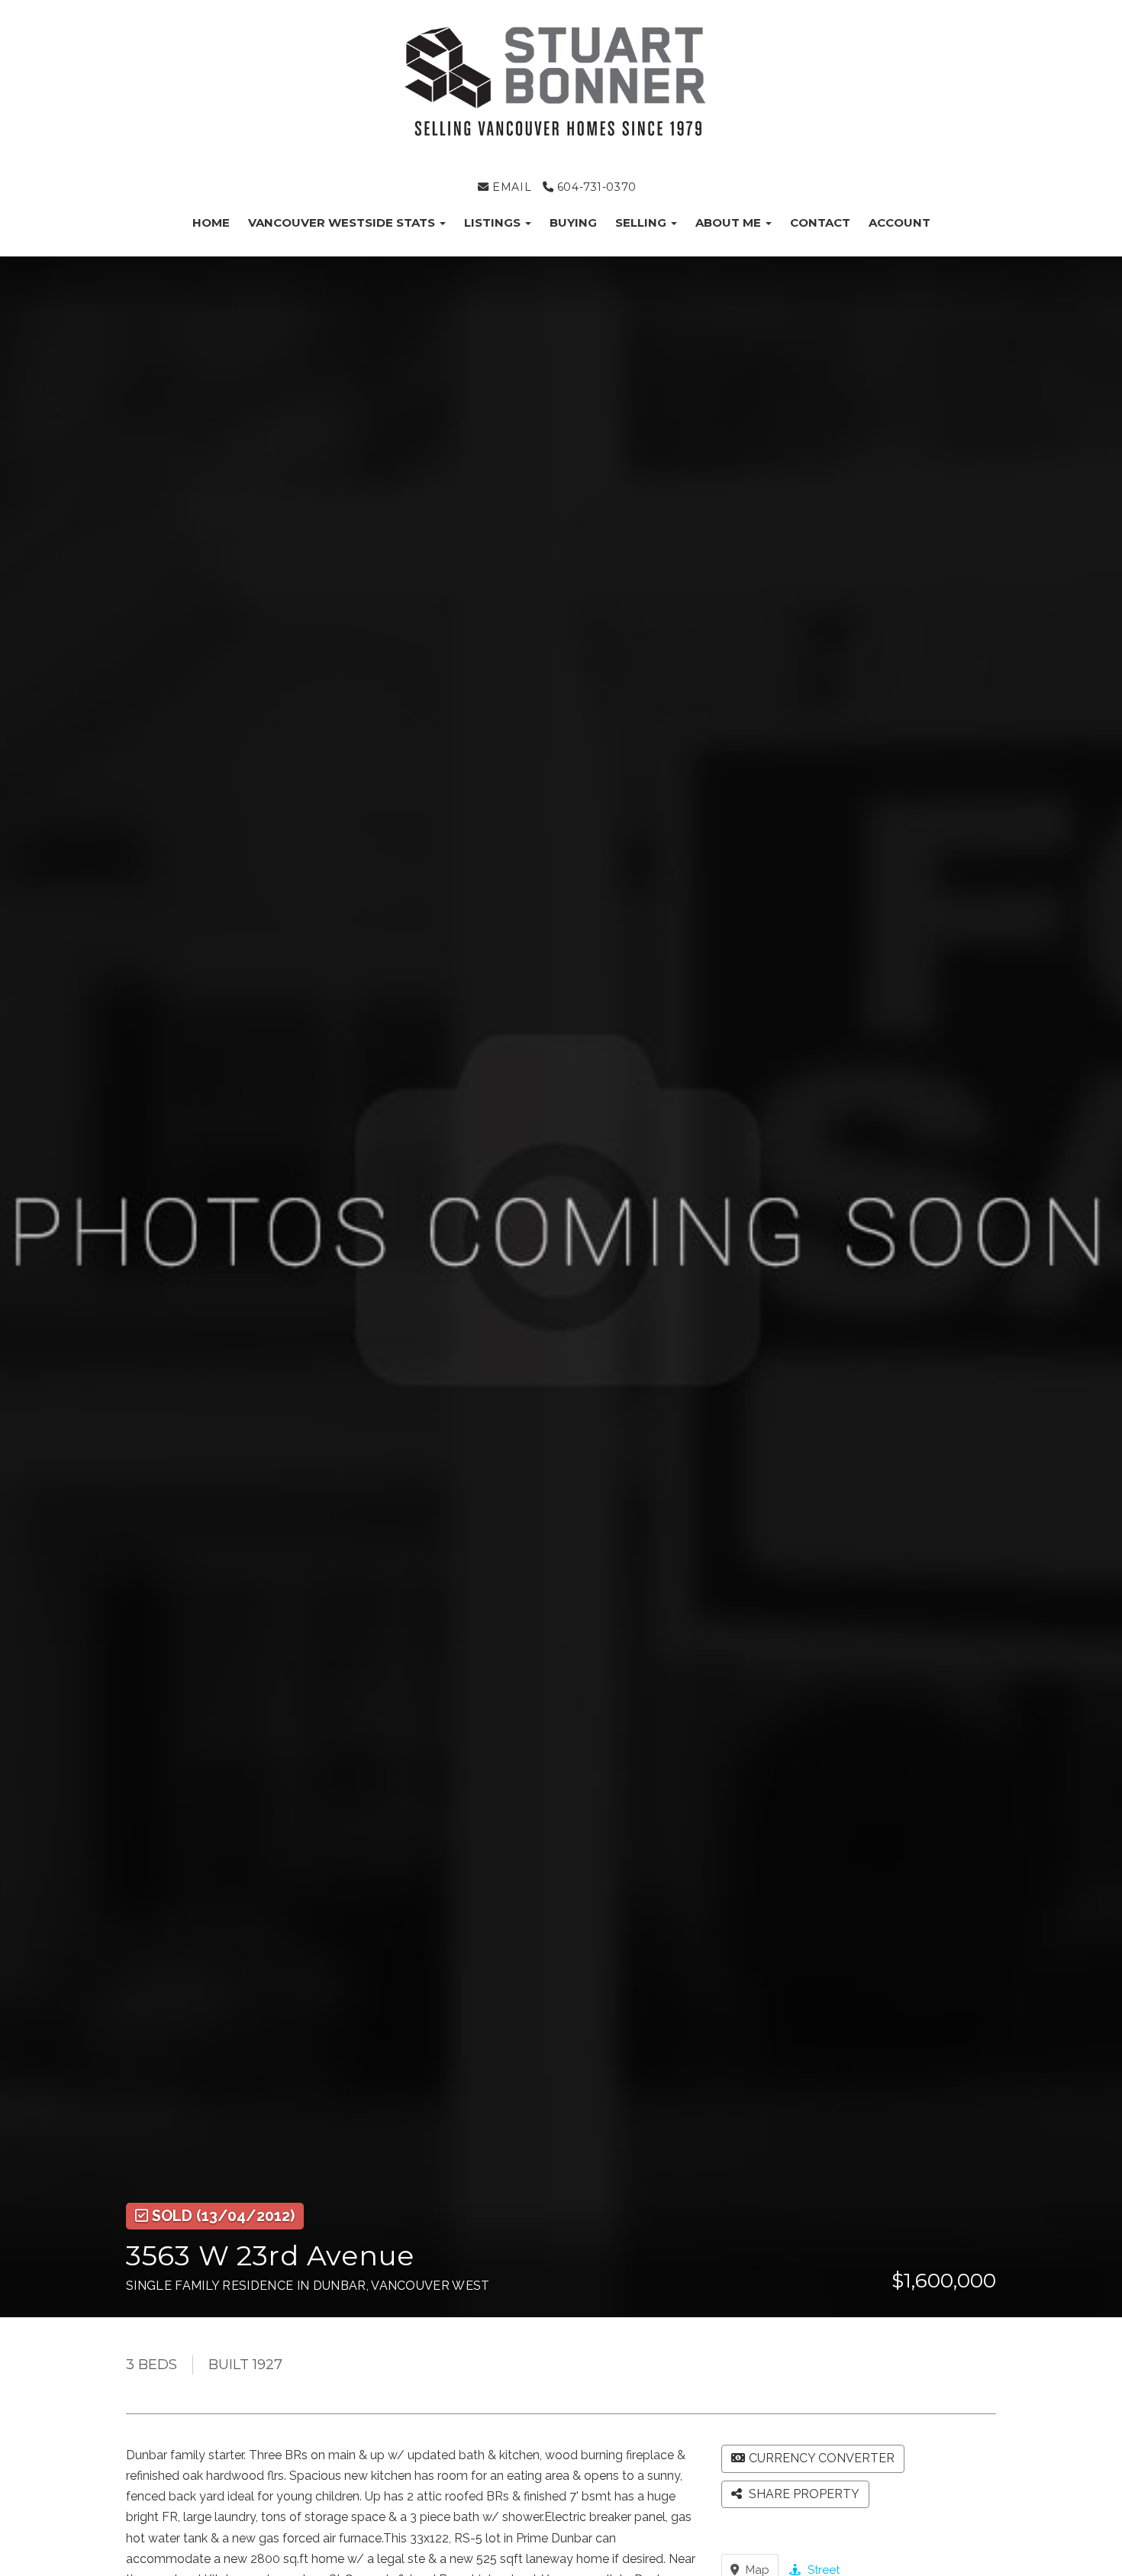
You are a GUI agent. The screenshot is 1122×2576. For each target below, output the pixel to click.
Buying (573, 222)
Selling (642, 222)
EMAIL (510, 187)
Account (900, 222)
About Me (730, 222)
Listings (494, 222)
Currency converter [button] (822, 2458)
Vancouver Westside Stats (343, 222)
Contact (820, 222)
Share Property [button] (803, 2494)
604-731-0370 (595, 187)
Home (211, 222)
